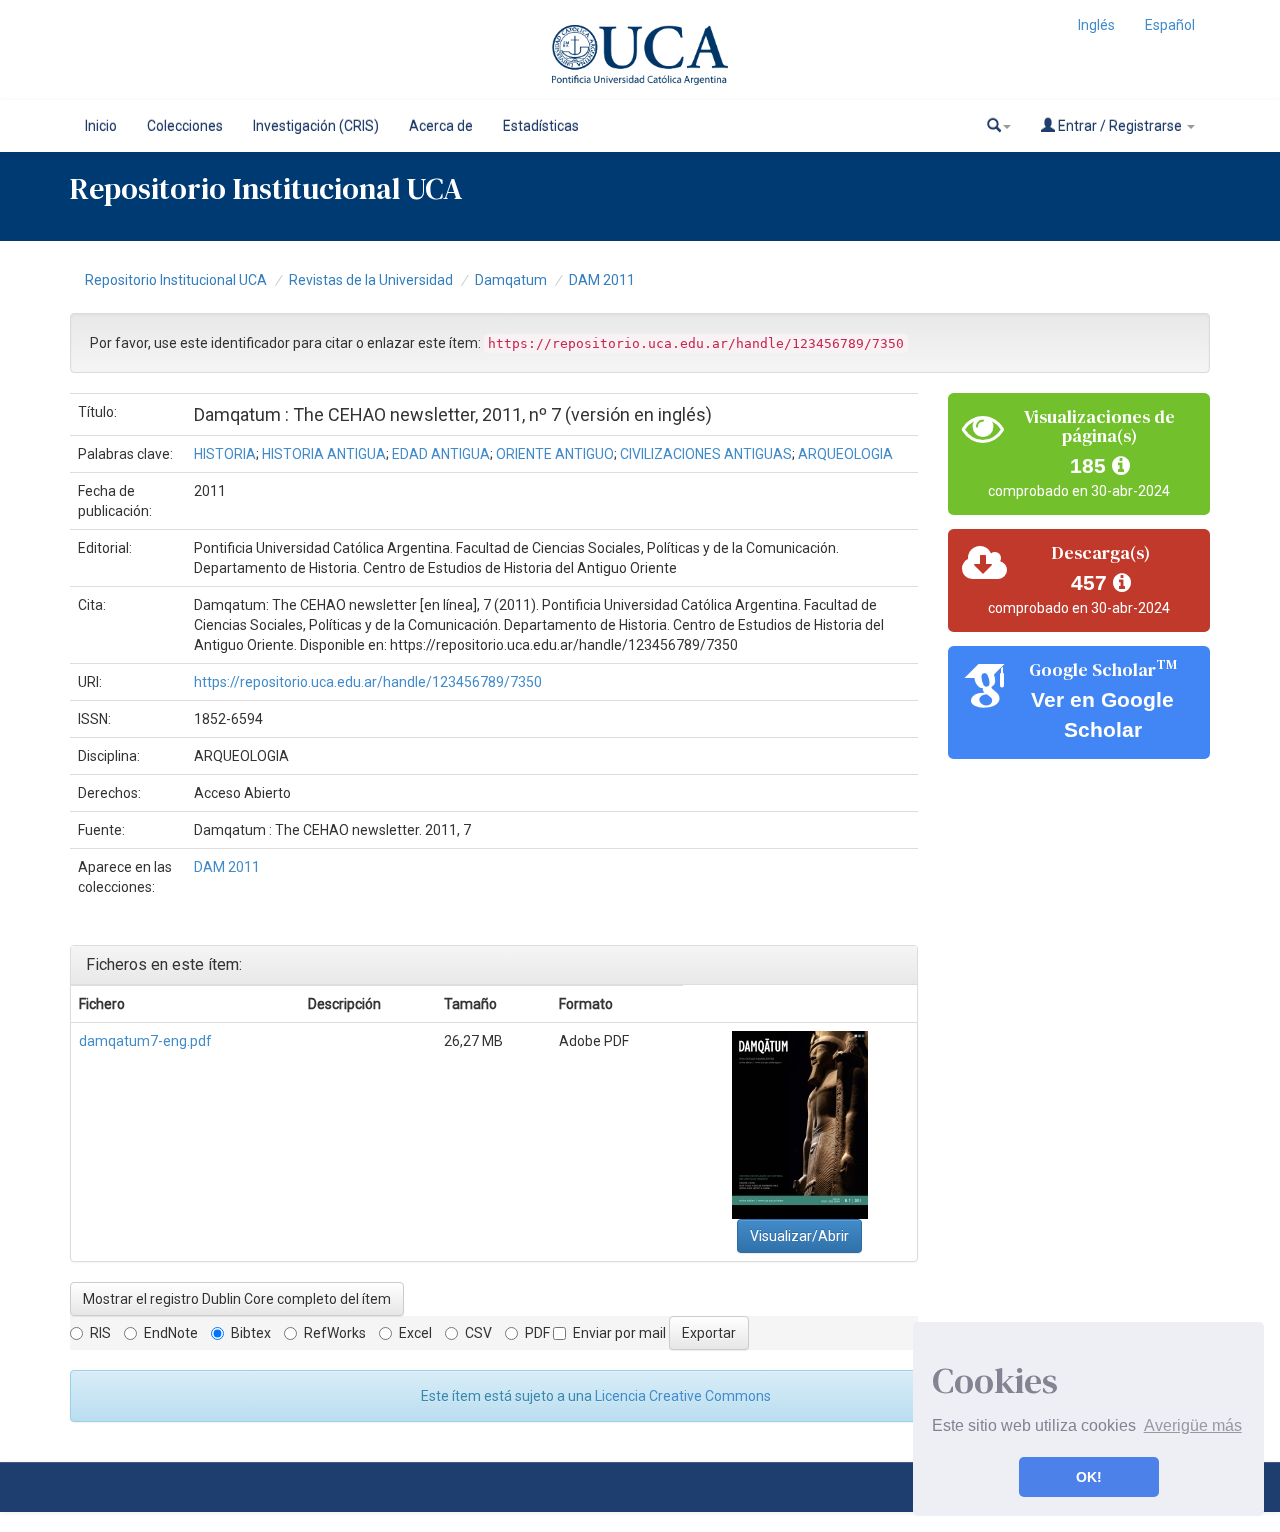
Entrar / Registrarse (1120, 126)
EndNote (171, 1333)
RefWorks (335, 1333)
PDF (537, 1333)
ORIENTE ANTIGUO (555, 454)
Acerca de (441, 126)
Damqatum (511, 280)
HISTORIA (225, 454)
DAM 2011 (602, 280)
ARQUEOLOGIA (845, 454)
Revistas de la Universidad (371, 280)
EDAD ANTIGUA (441, 454)
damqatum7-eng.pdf (145, 1041)
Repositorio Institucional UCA (176, 280)
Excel (415, 1333)
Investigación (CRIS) (316, 126)
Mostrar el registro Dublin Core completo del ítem (237, 1299)
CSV (478, 1333)
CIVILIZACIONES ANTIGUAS (706, 454)
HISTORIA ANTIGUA (324, 454)
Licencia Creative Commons (683, 1396)
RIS (100, 1333)
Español (1170, 25)
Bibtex (251, 1333)
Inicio (101, 126)
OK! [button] (1089, 1477)
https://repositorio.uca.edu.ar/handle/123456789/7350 (368, 682)
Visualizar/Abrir (799, 1236)
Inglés (1096, 25)
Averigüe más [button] (1193, 1425)
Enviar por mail (619, 1333)
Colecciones (185, 126)
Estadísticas (541, 126)
